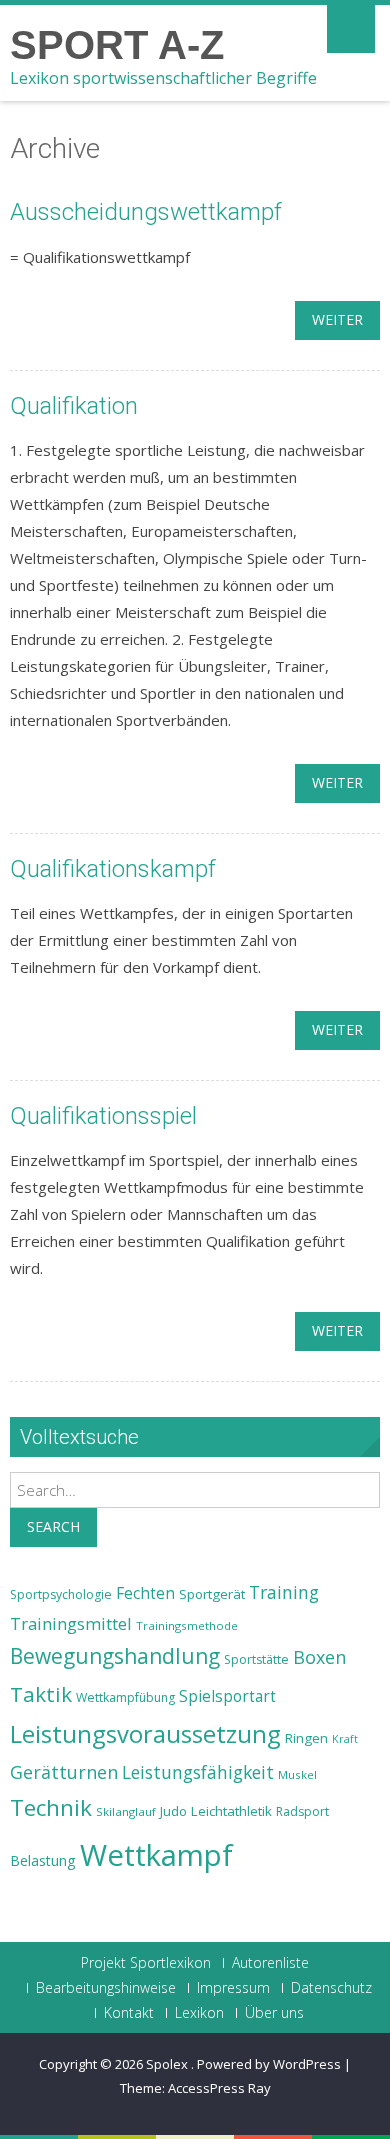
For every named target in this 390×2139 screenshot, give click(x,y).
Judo (173, 1811)
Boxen (319, 1657)
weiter (337, 319)
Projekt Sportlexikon (146, 1963)
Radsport (302, 1811)
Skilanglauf (126, 1811)
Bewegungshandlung (115, 1656)
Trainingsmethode (187, 1625)
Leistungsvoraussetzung (145, 1734)
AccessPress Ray (219, 2088)
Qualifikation (74, 406)
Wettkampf (156, 1855)
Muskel (297, 1774)
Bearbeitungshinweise (106, 1988)
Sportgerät (212, 1594)
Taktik (41, 1694)
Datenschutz (331, 1988)
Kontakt (129, 2013)
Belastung (43, 1860)
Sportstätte (256, 1659)
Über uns (274, 2013)
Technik (51, 1807)
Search (53, 1526)
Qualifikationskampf (113, 869)
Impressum (233, 1988)
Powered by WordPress (269, 2064)
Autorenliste (270, 1963)
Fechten (145, 1593)
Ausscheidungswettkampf (146, 212)
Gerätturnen (64, 1772)
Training (284, 1592)
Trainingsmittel (71, 1623)
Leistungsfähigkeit (198, 1772)
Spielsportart (227, 1696)
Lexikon (199, 2013)
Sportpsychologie (61, 1594)
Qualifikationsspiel (103, 1116)
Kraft (345, 1739)
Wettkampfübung (125, 1697)
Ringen (306, 1738)
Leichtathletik (231, 1811)
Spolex (168, 2064)
